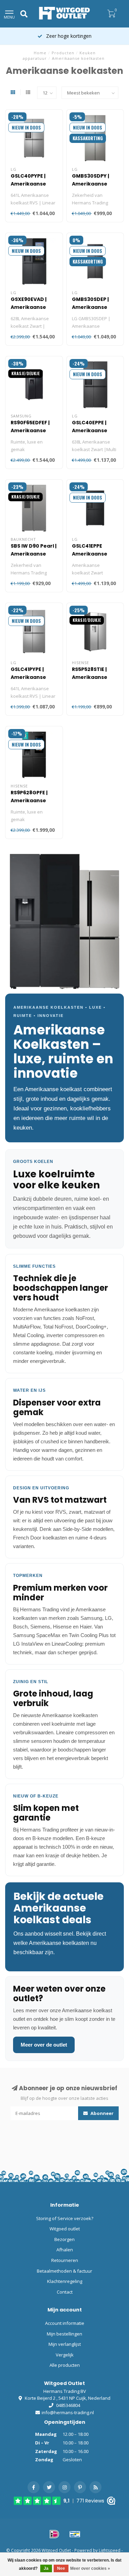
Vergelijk (65, 2355)
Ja (46, 2568)
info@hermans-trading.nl (68, 2412)
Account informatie (65, 2323)
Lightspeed (110, 2550)
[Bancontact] (75, 2534)
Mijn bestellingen (64, 2334)
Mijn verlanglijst (65, 2344)
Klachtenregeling (65, 2281)
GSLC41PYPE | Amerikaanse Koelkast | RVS (29, 677)
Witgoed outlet (65, 2229)
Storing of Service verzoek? (65, 2218)
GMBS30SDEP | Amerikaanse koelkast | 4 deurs (95, 307)
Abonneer (101, 2113)
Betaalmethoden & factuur (64, 2271)
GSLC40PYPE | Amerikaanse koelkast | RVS (29, 184)
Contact (65, 2292)
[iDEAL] (54, 2534)
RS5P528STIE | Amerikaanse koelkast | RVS (90, 677)
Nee (61, 2568)
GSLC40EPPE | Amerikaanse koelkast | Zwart (93, 430)
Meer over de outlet (44, 2045)
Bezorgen (64, 2239)
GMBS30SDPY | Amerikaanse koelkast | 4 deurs (95, 184)
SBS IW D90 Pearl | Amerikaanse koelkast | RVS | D (34, 554)
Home (40, 53)
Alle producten (65, 2365)
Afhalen (65, 2250)
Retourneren (65, 2260)
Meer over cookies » (90, 2568)
